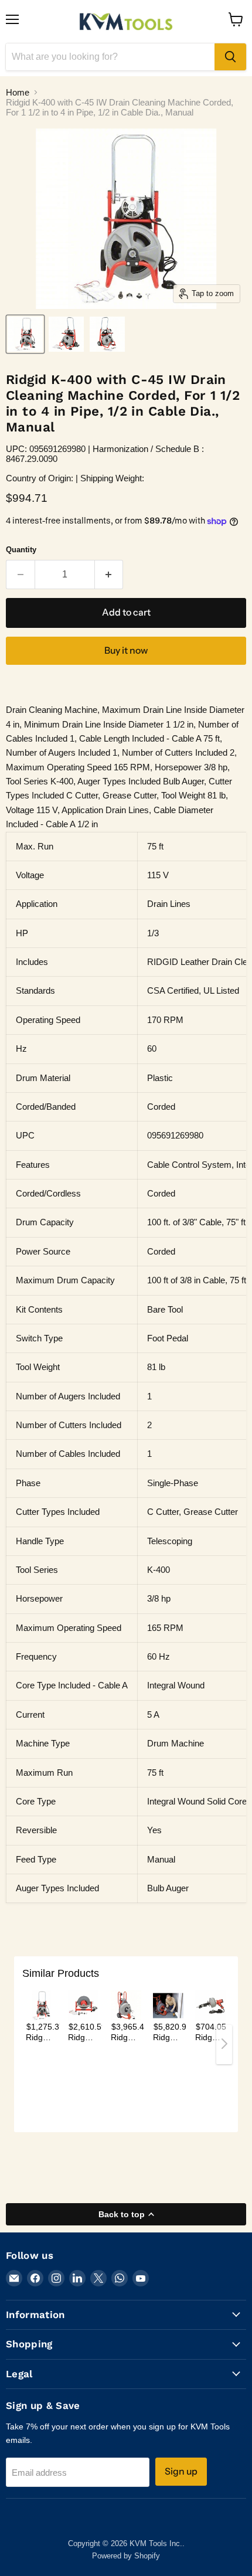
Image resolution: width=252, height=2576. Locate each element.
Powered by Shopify (126, 2556)
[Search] (230, 57)
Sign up (181, 2471)
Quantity (21, 550)
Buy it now (126, 650)
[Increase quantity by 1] (109, 575)
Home (18, 92)
